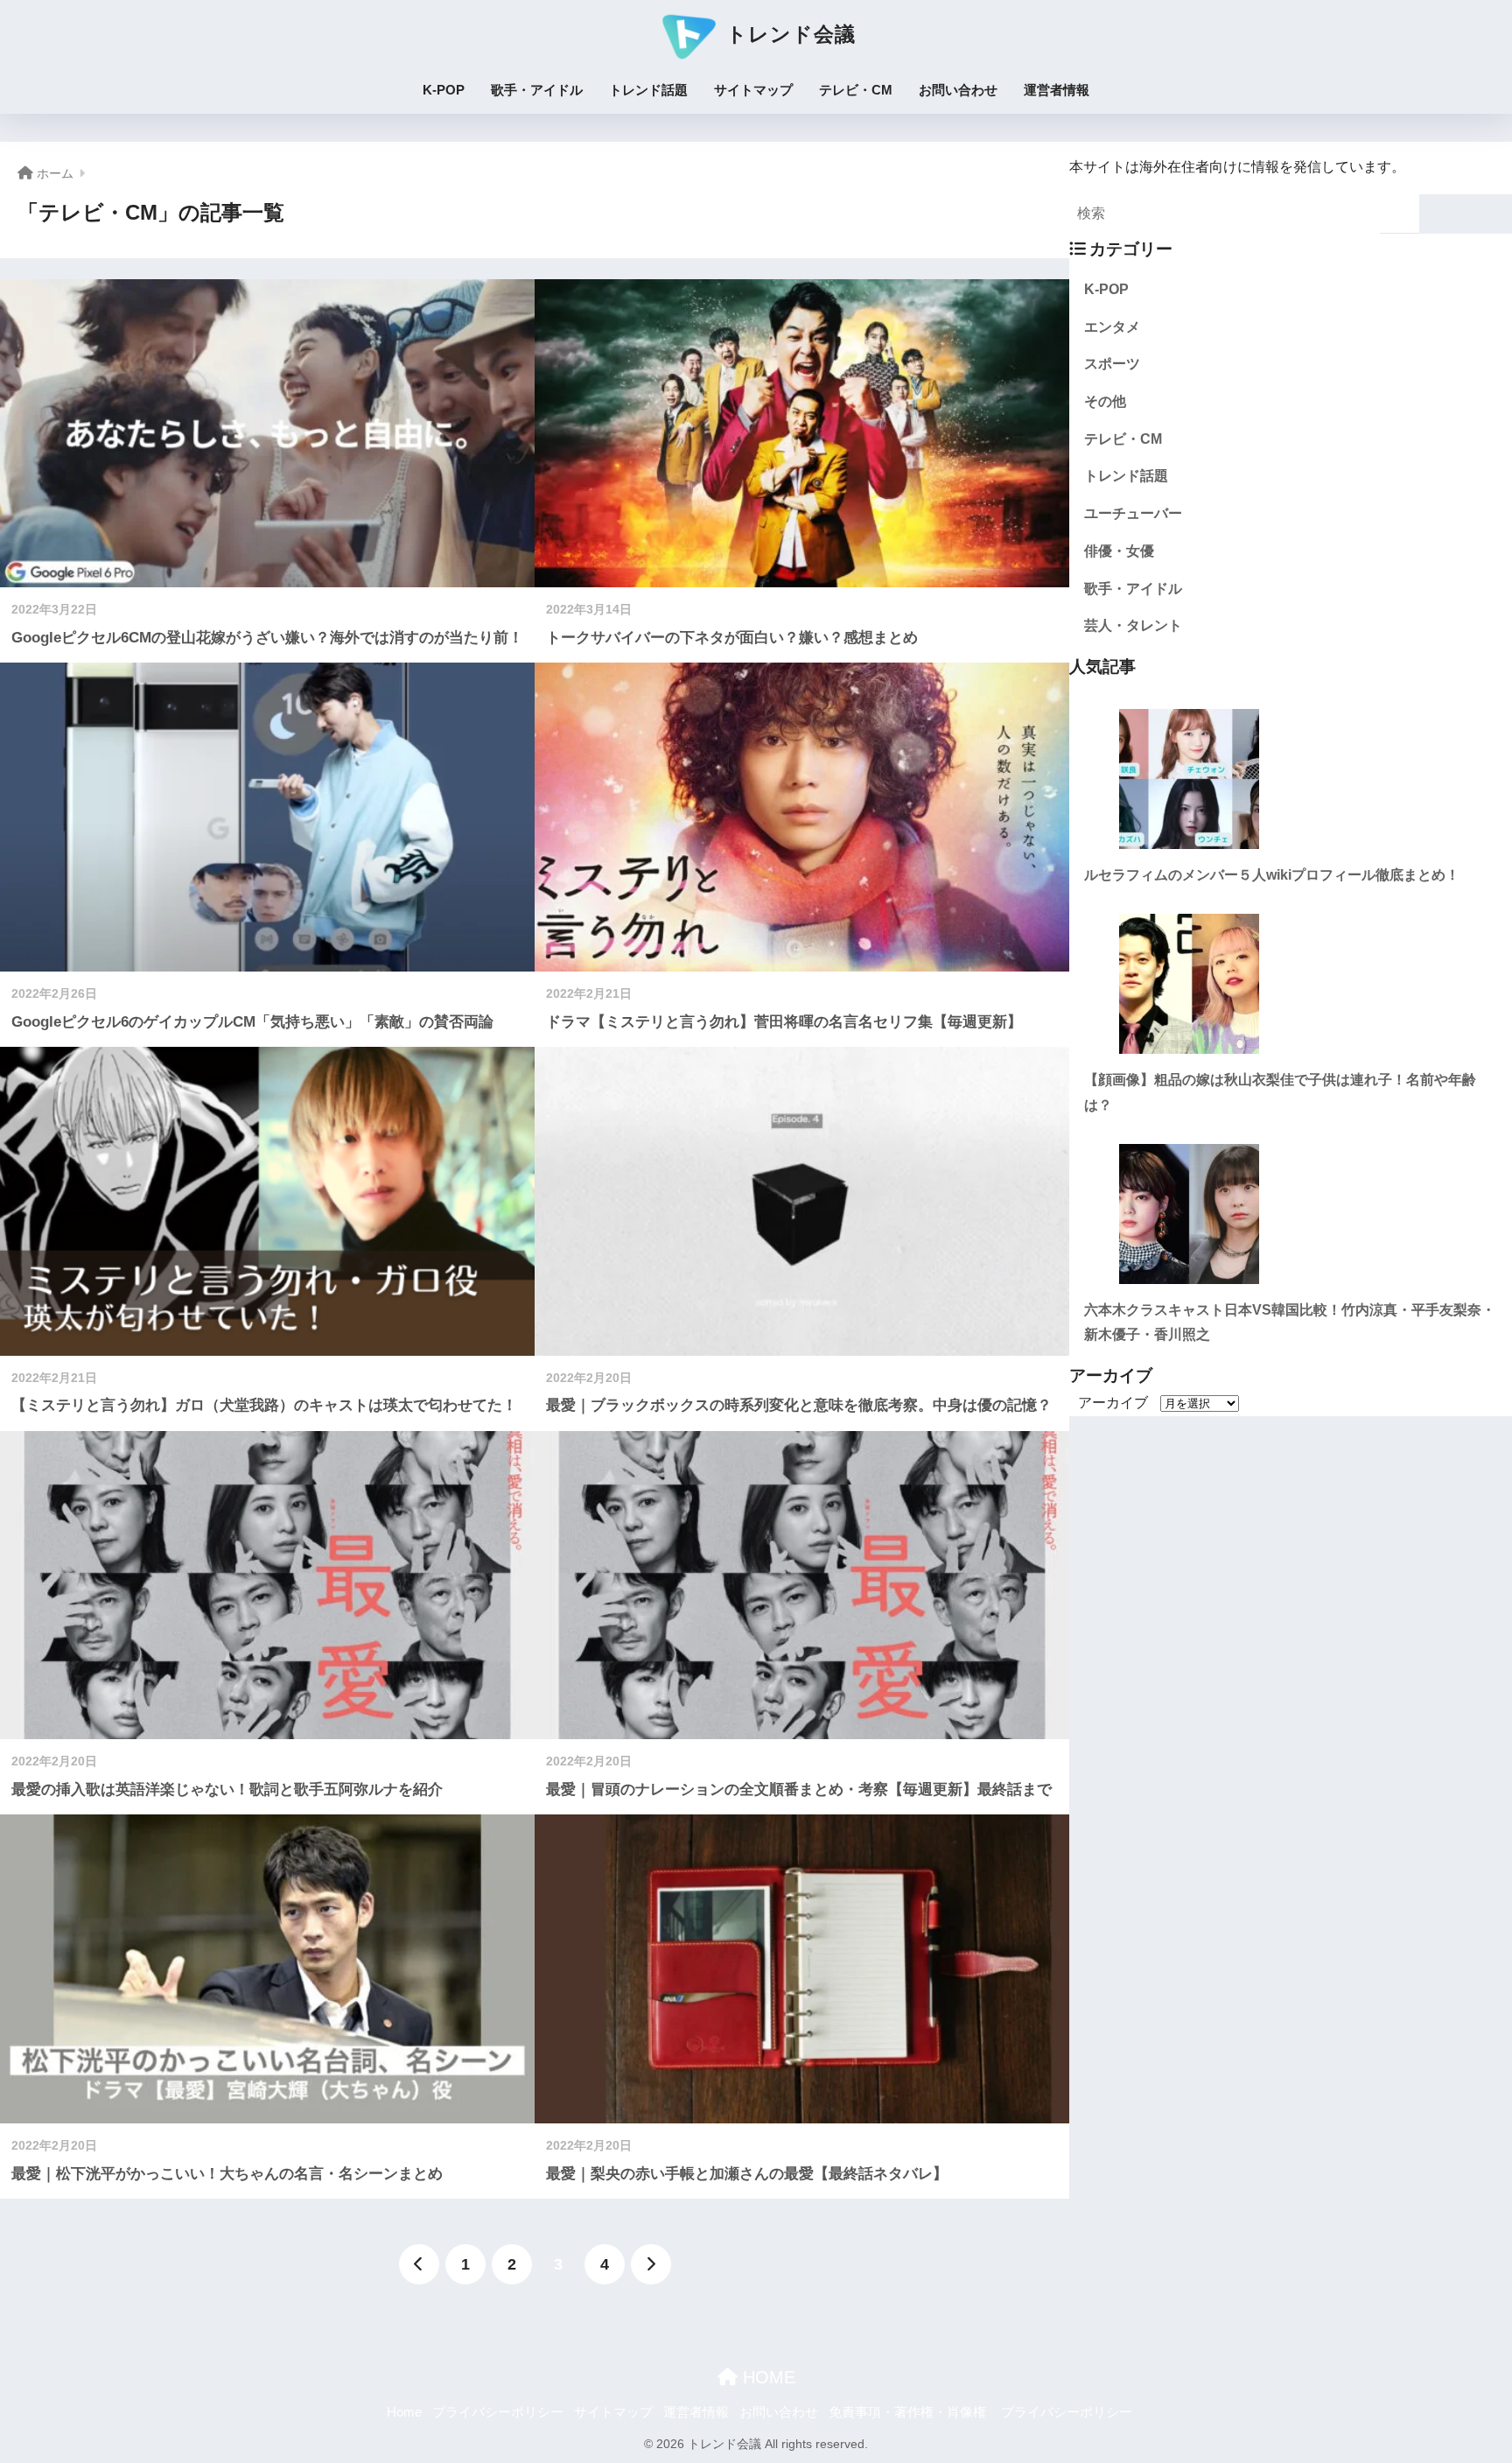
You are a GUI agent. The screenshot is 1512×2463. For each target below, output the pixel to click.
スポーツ (1112, 364)
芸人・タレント (1133, 625)
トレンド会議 (788, 34)
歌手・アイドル (537, 90)
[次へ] (651, 2264)
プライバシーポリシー (498, 2412)
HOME (766, 2377)
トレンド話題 (648, 90)
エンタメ (1112, 327)
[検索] (1400, 214)
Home (404, 2412)
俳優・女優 (1119, 551)
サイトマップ (753, 90)
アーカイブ (1113, 1403)
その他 (1105, 401)
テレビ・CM (856, 90)
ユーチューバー (1133, 513)
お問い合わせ (958, 90)
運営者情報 (1057, 90)
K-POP (444, 90)
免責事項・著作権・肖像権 (907, 2412)
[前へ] (419, 2264)
